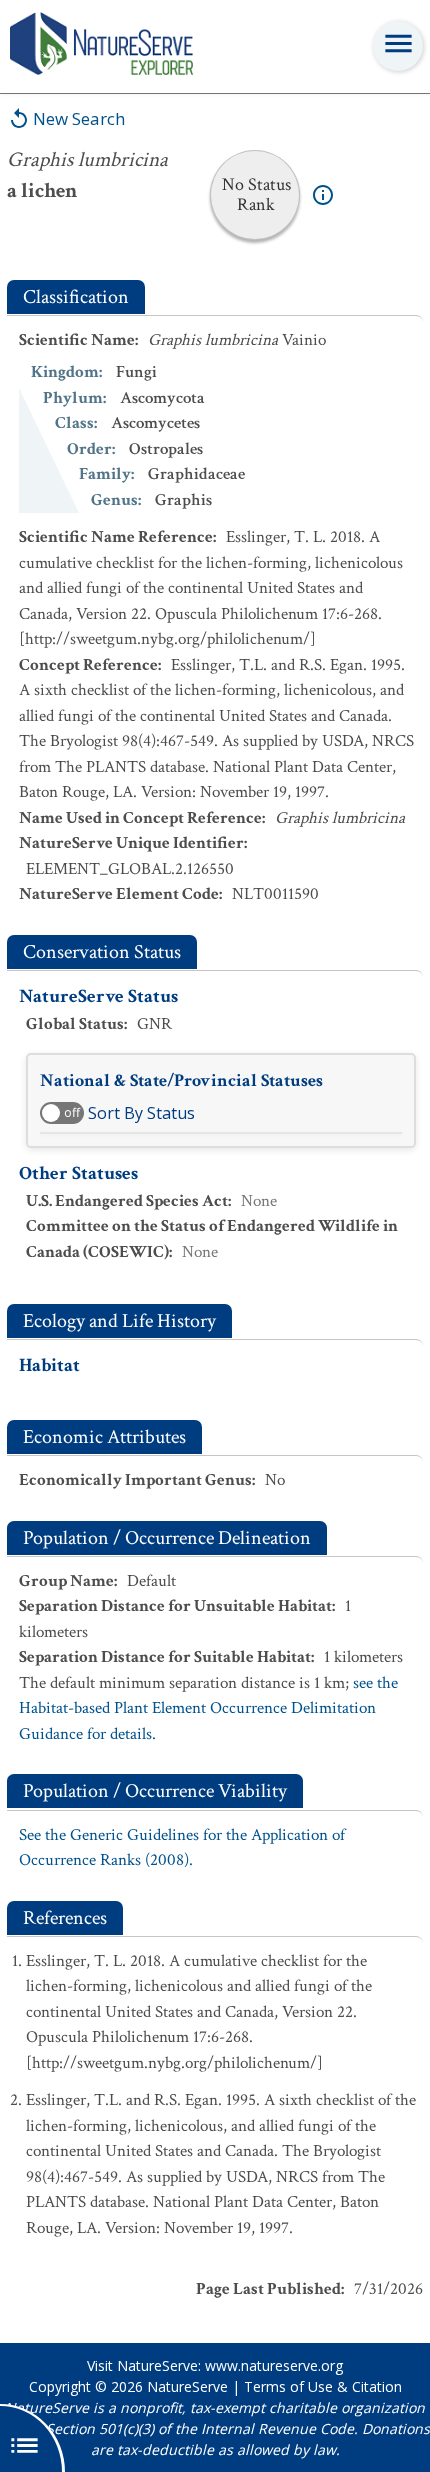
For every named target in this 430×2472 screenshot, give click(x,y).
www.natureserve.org (274, 2365)
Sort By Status (141, 1113)
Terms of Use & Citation (323, 2386)
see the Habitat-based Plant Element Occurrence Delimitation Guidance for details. (208, 1708)
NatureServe (187, 2386)
